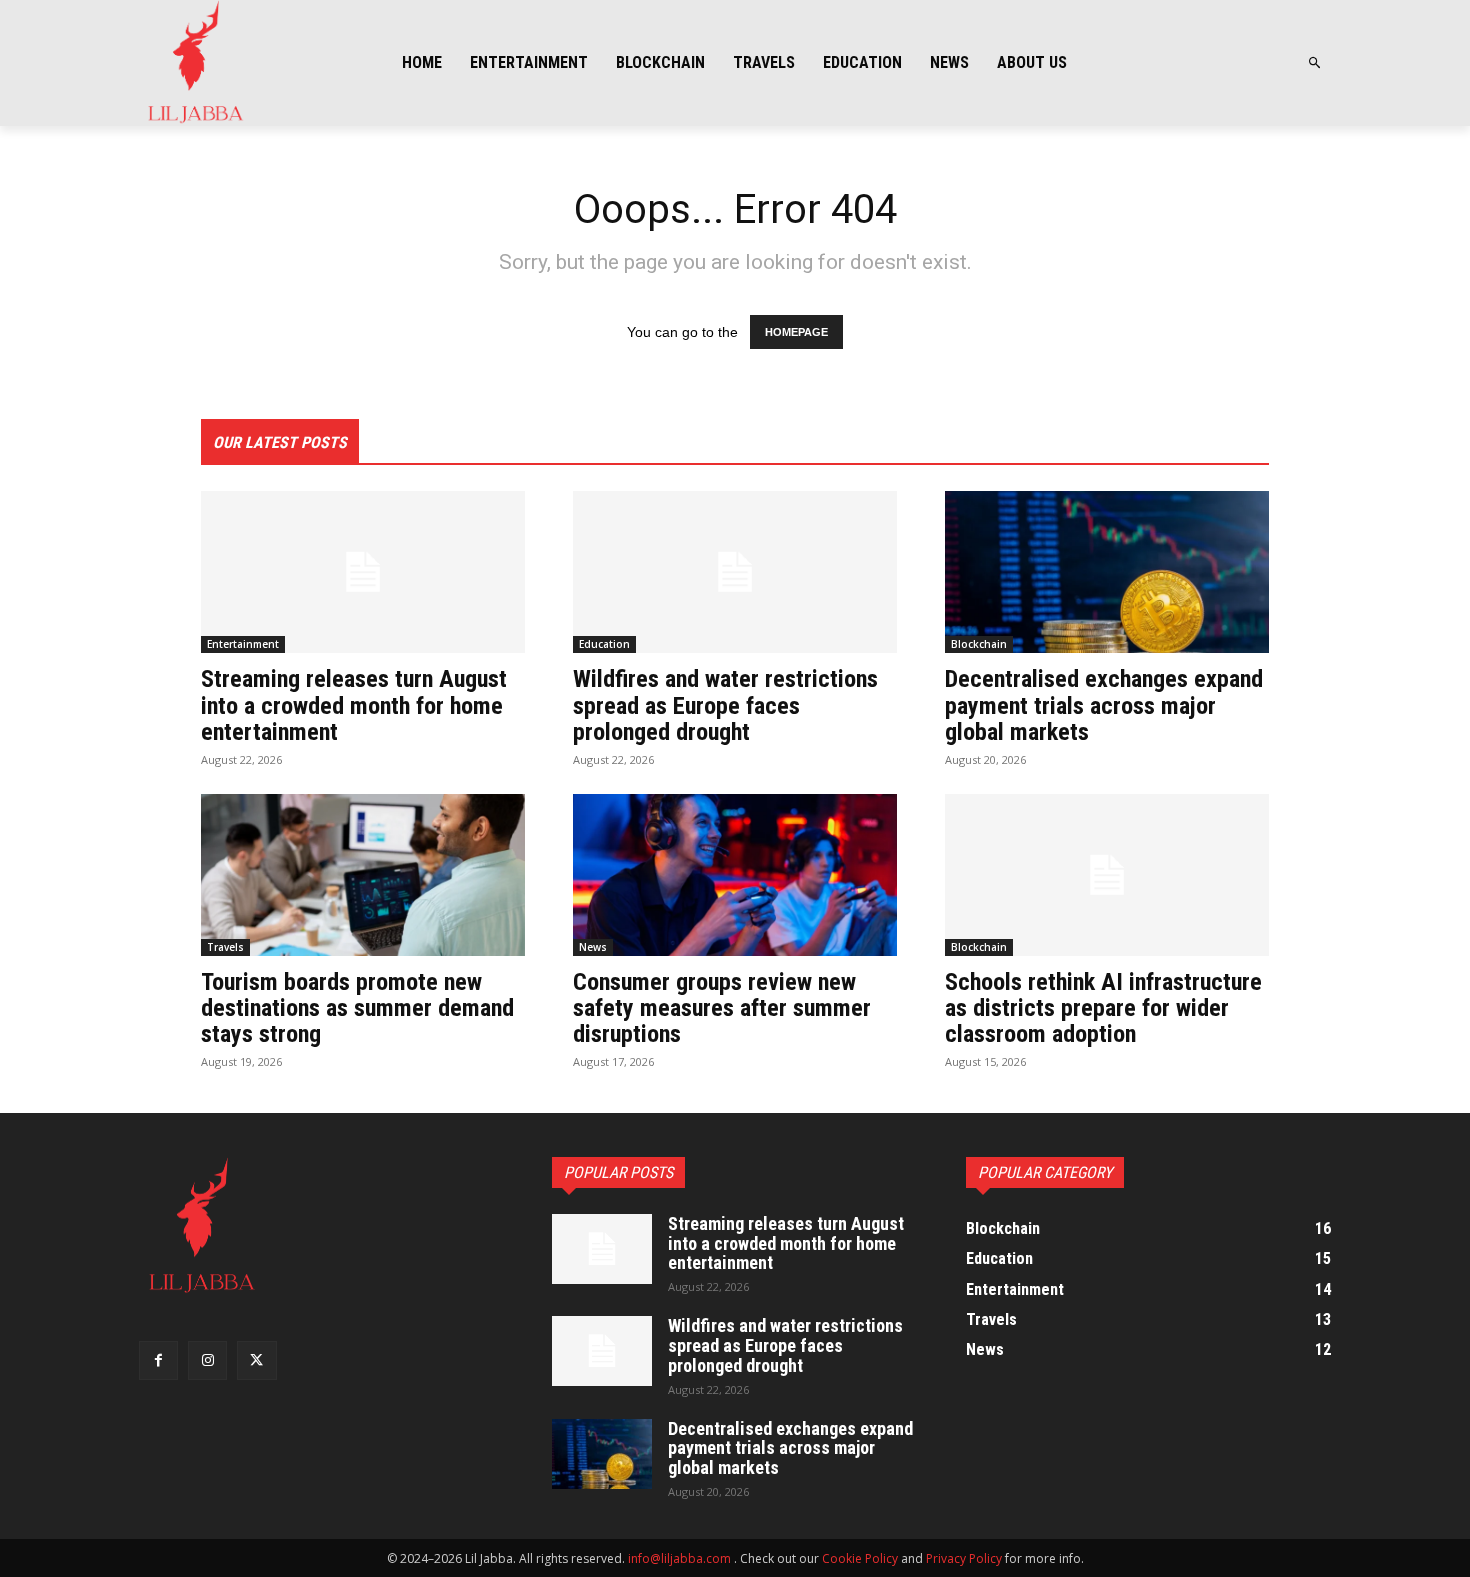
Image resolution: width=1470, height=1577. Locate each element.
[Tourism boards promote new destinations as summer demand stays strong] (363, 875)
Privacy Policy (964, 1558)
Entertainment (243, 644)
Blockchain (979, 644)
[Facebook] (158, 1360)
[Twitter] (256, 1360)
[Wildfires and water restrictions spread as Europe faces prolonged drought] (735, 572)
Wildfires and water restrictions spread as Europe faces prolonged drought (725, 705)
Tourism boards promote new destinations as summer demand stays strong (357, 1008)
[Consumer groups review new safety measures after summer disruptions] (735, 875)
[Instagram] (207, 1360)
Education (604, 644)
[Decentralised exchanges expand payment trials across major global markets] (1107, 572)
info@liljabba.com (679, 1558)
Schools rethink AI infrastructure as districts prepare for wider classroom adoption (1103, 1008)
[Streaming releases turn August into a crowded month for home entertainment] (363, 572)
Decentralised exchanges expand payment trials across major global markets (1104, 705)
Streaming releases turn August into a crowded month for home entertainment (354, 705)
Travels (225, 947)
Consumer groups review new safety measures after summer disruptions (722, 1008)
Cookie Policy (860, 1558)
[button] (1315, 63)
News (593, 947)
